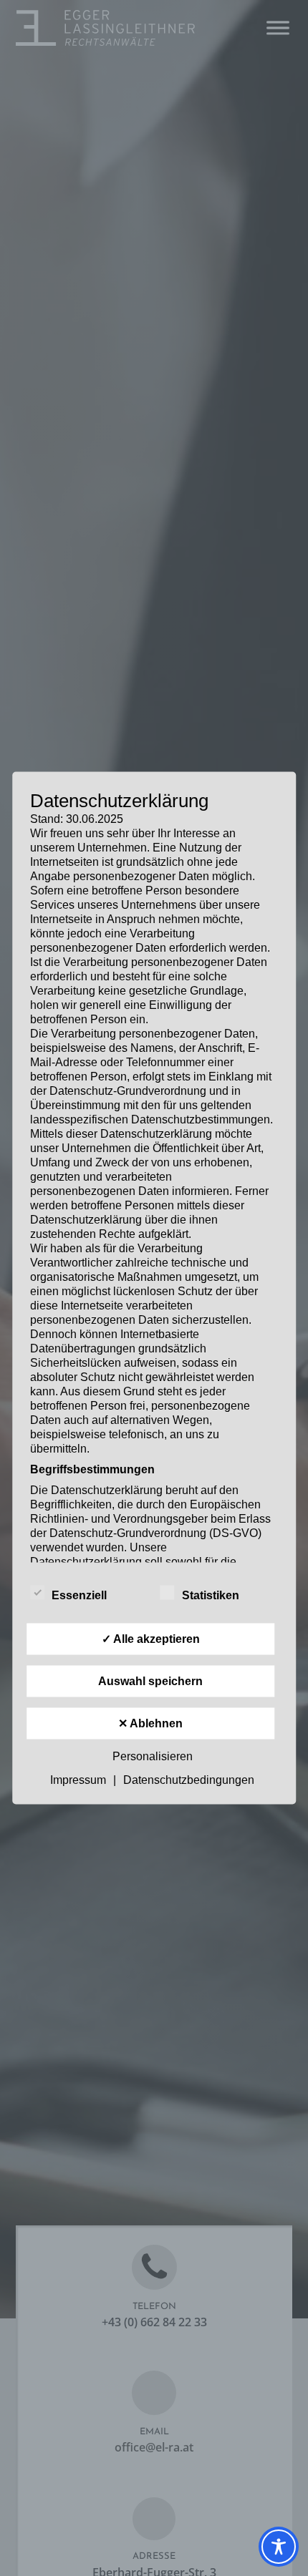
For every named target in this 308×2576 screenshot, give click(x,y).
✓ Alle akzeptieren (151, 1639)
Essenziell (79, 1595)
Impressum (78, 1780)
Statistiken (211, 1595)
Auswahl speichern (150, 1681)
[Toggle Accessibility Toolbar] (279, 2547)
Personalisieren (153, 1756)
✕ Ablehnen (150, 1723)
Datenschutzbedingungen (189, 1780)
